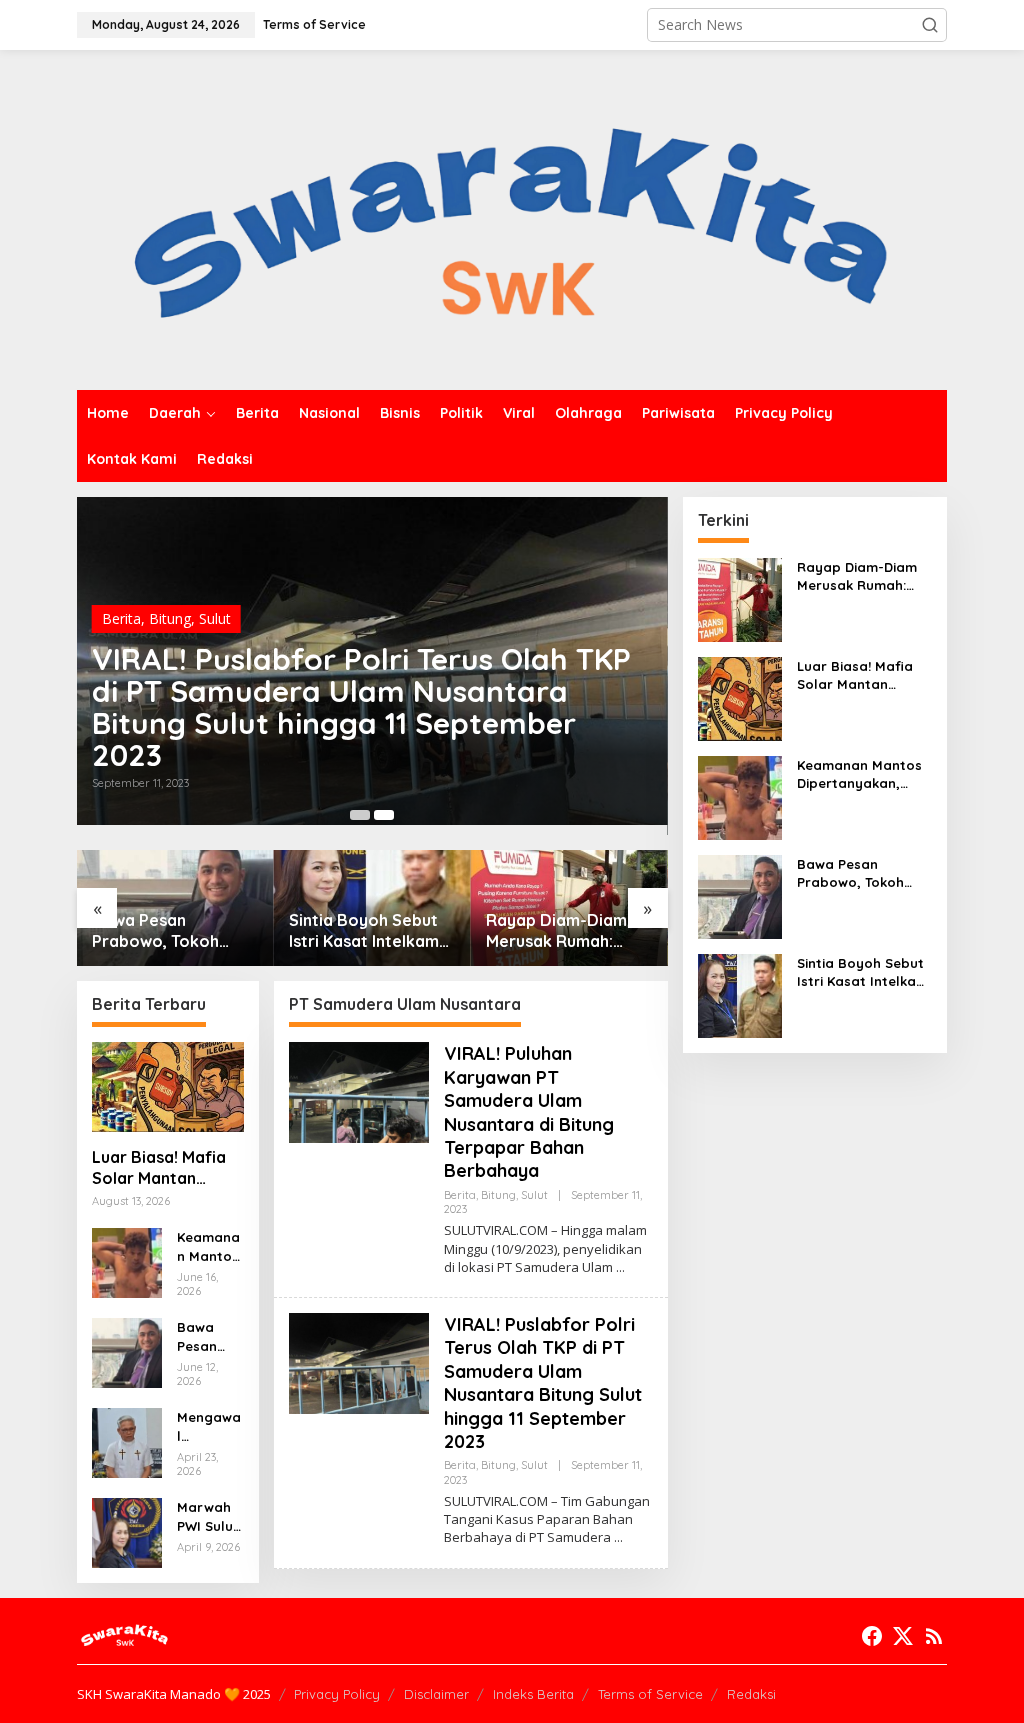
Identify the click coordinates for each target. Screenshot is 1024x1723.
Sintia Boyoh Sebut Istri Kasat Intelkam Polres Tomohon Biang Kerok (364, 931)
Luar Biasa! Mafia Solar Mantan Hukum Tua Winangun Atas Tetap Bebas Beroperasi (159, 1168)
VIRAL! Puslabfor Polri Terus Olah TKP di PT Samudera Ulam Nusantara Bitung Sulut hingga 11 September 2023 (361, 707)
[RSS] (934, 1636)
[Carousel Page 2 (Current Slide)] (384, 815)
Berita (121, 618)
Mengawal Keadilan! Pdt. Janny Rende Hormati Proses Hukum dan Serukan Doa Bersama (209, 1426)
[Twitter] (903, 1636)
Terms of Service (650, 1694)
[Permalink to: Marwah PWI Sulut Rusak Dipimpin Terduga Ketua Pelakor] (127, 1531)
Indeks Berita (533, 1694)
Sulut (215, 618)
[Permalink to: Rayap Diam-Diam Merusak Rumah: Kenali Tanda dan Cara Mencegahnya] (740, 598)
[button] (930, 25)
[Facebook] (872, 1636)
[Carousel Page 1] (360, 815)
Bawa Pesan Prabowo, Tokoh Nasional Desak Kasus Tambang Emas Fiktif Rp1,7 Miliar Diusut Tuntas (175, 931)
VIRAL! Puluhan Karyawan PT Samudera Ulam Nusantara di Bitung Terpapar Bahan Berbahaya (529, 1112)
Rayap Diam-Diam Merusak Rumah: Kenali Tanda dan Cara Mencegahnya (561, 931)
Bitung (170, 618)
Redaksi (751, 1694)
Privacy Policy (337, 1694)
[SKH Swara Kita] (512, 218)
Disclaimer (436, 1694)
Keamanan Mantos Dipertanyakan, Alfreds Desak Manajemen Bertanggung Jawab (210, 1246)
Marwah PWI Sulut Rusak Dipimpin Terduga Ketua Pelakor (208, 1516)
